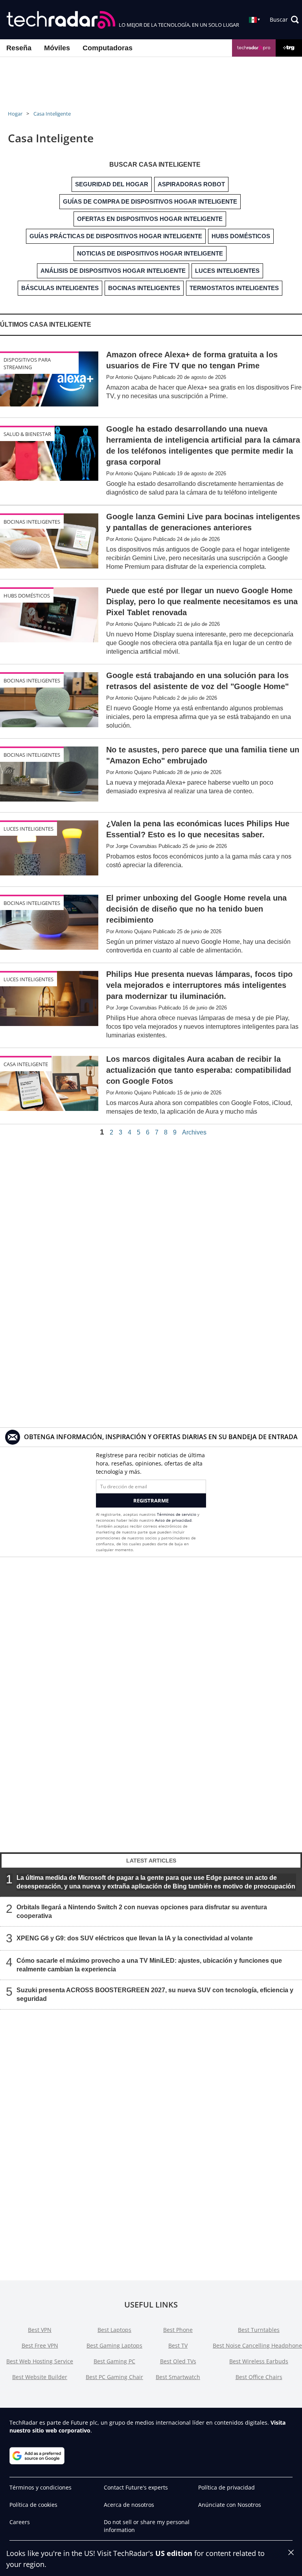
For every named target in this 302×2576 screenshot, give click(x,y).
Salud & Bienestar (27, 434)
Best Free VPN (40, 2345)
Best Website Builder (40, 2377)
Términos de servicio (177, 1514)
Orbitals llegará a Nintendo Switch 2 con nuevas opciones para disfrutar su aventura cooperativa (142, 1911)
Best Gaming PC (114, 2361)
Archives (194, 1133)
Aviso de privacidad (173, 1520)
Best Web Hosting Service (40, 2361)
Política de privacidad (226, 2487)
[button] (284, 20)
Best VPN (40, 2330)
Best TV (178, 2345)
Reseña (19, 48)
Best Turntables (259, 2330)
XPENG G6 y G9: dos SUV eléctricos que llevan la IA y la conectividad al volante (135, 1938)
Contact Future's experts (136, 2487)
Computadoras (108, 48)
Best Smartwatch (178, 2377)
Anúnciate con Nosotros (230, 2505)
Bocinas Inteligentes (32, 522)
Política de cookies (33, 2505)
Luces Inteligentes (29, 829)
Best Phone (178, 2330)
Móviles (57, 48)
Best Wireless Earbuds (259, 2361)
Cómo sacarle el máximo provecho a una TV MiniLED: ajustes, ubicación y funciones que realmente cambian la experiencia (149, 1965)
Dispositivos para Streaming (27, 363)
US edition (174, 2553)
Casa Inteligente (52, 114)
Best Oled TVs (178, 2361)
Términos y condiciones (41, 2487)
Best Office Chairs (259, 2377)
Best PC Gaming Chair (114, 2377)
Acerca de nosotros (129, 2505)
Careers (20, 2522)
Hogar (15, 114)
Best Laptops (114, 2330)
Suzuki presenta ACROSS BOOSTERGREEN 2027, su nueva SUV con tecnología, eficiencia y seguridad (155, 1994)
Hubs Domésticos (27, 596)
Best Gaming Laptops (114, 2345)
